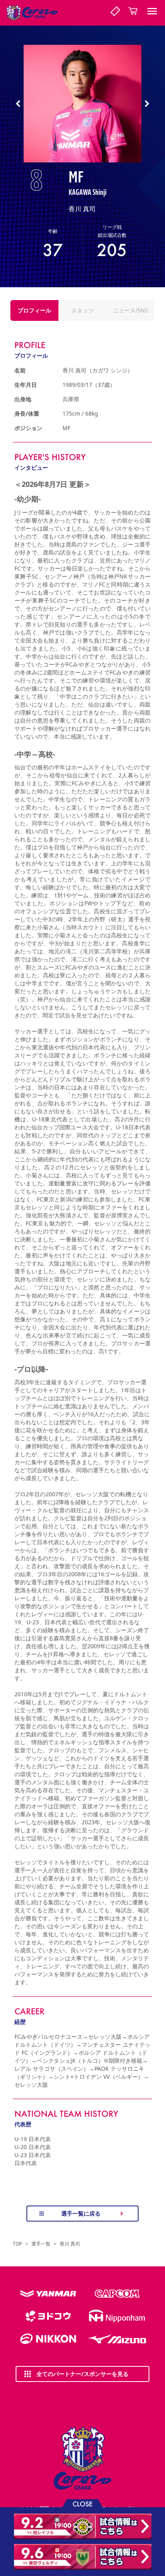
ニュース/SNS (131, 310)
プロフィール (34, 310)
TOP (17, 2244)
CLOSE (82, 2503)
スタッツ (82, 310)
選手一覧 (41, 2244)
